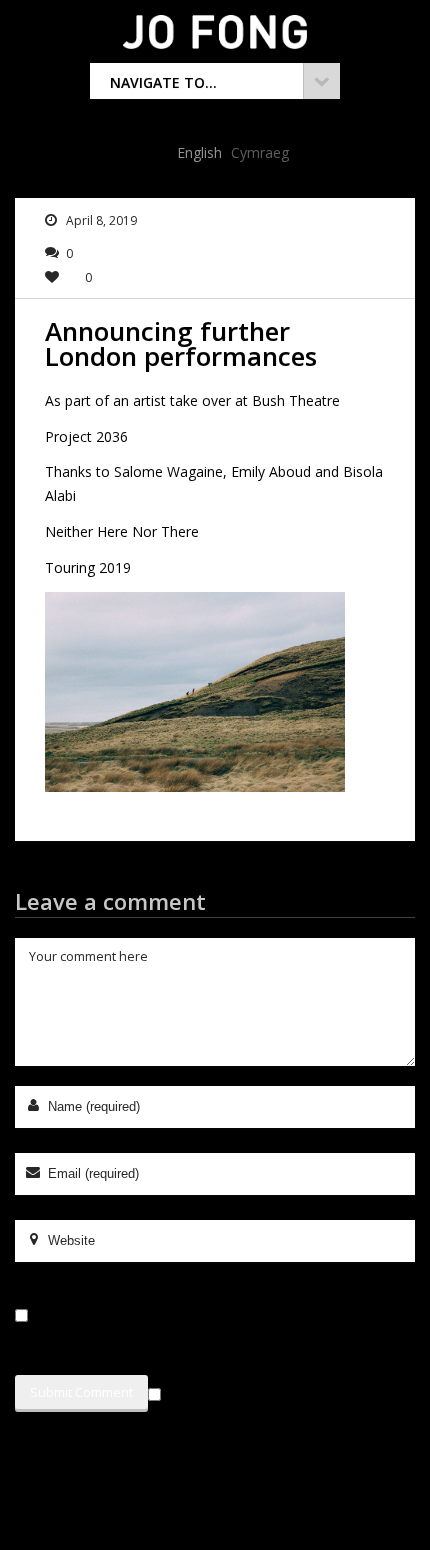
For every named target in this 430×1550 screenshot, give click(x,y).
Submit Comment (81, 1392)
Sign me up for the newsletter (265, 1391)
